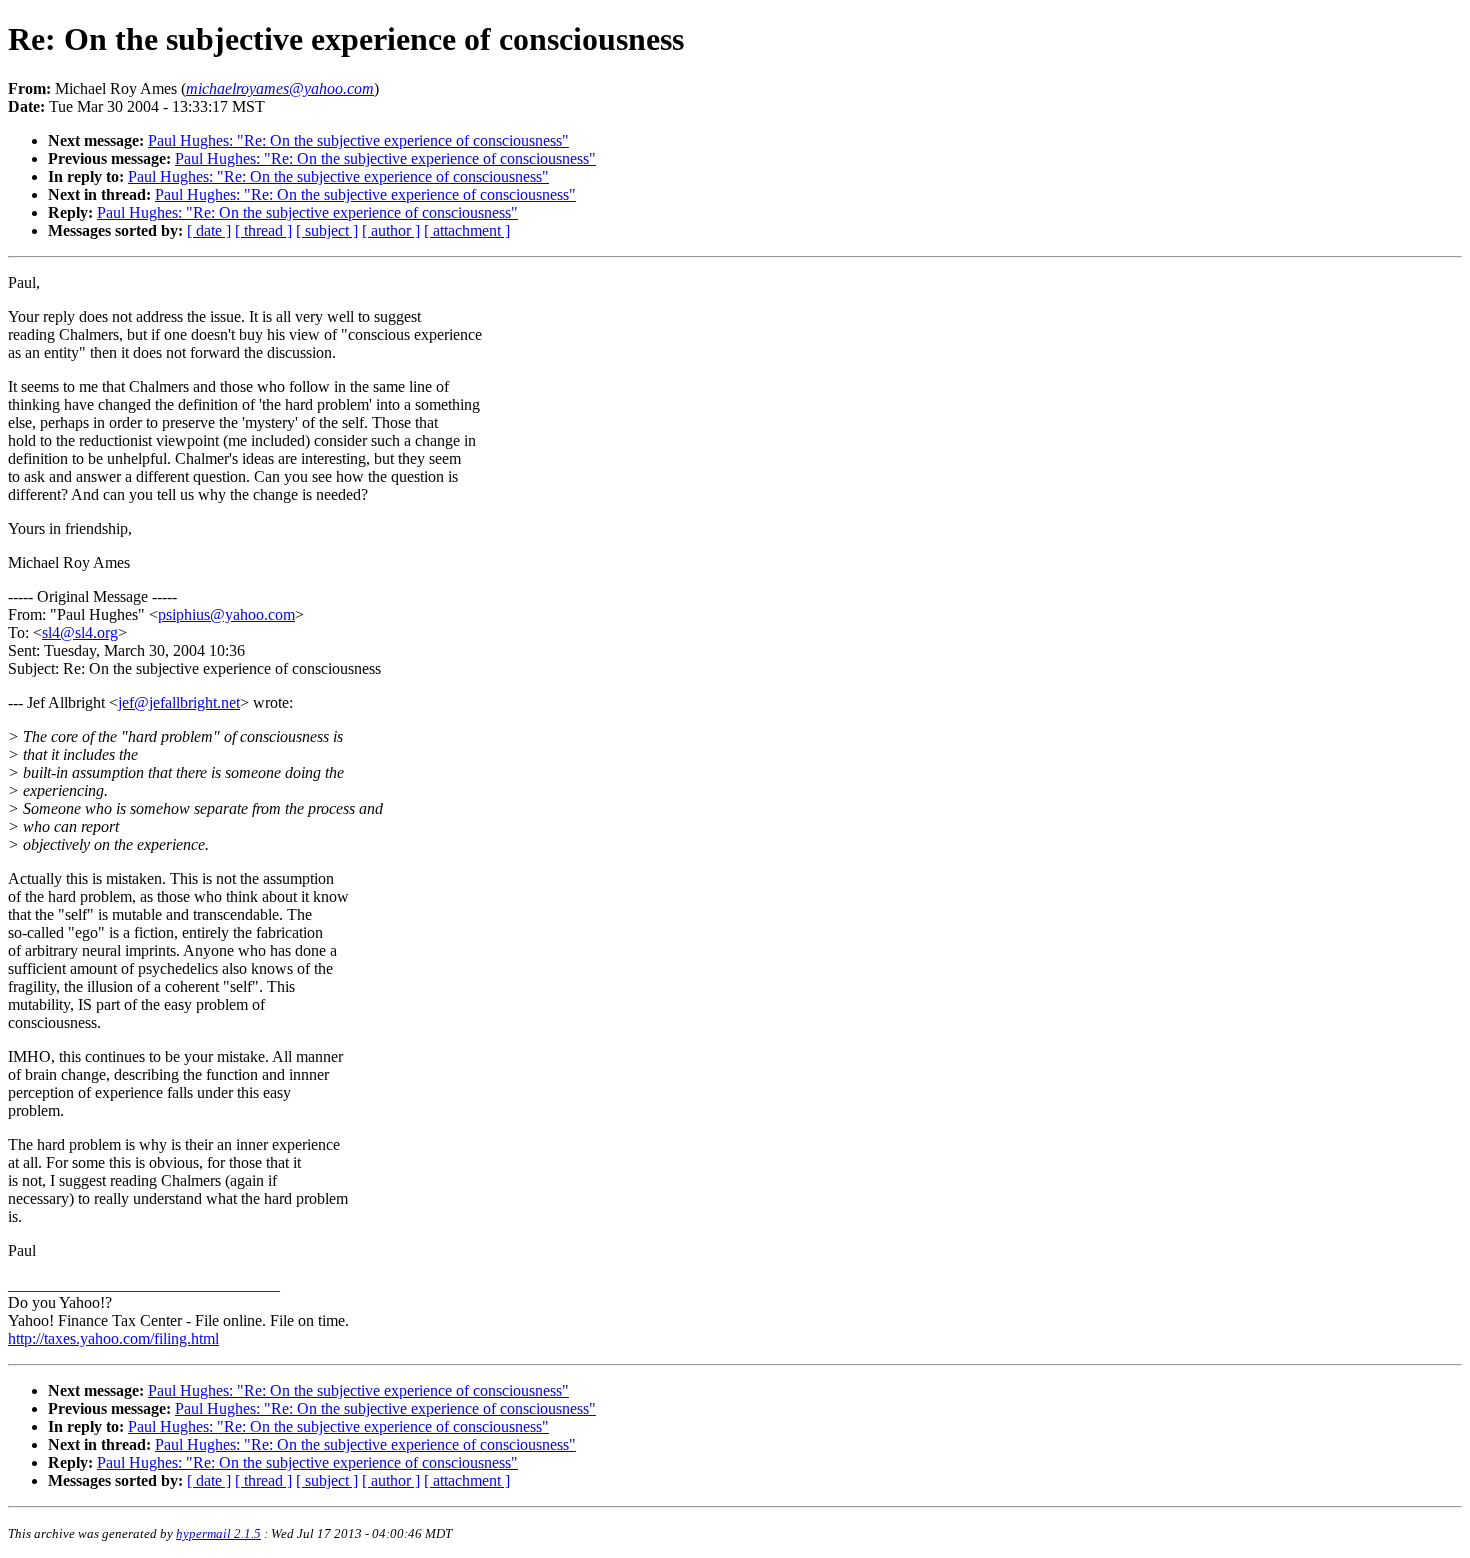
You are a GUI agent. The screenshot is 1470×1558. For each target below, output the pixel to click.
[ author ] (391, 230)
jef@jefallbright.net (179, 702)
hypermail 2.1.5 (218, 1533)
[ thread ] (263, 230)
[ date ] (209, 230)
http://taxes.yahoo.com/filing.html (113, 1338)
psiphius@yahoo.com (226, 614)
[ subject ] (327, 230)
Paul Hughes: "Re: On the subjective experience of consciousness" (358, 140)
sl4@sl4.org (80, 632)
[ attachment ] (467, 230)
